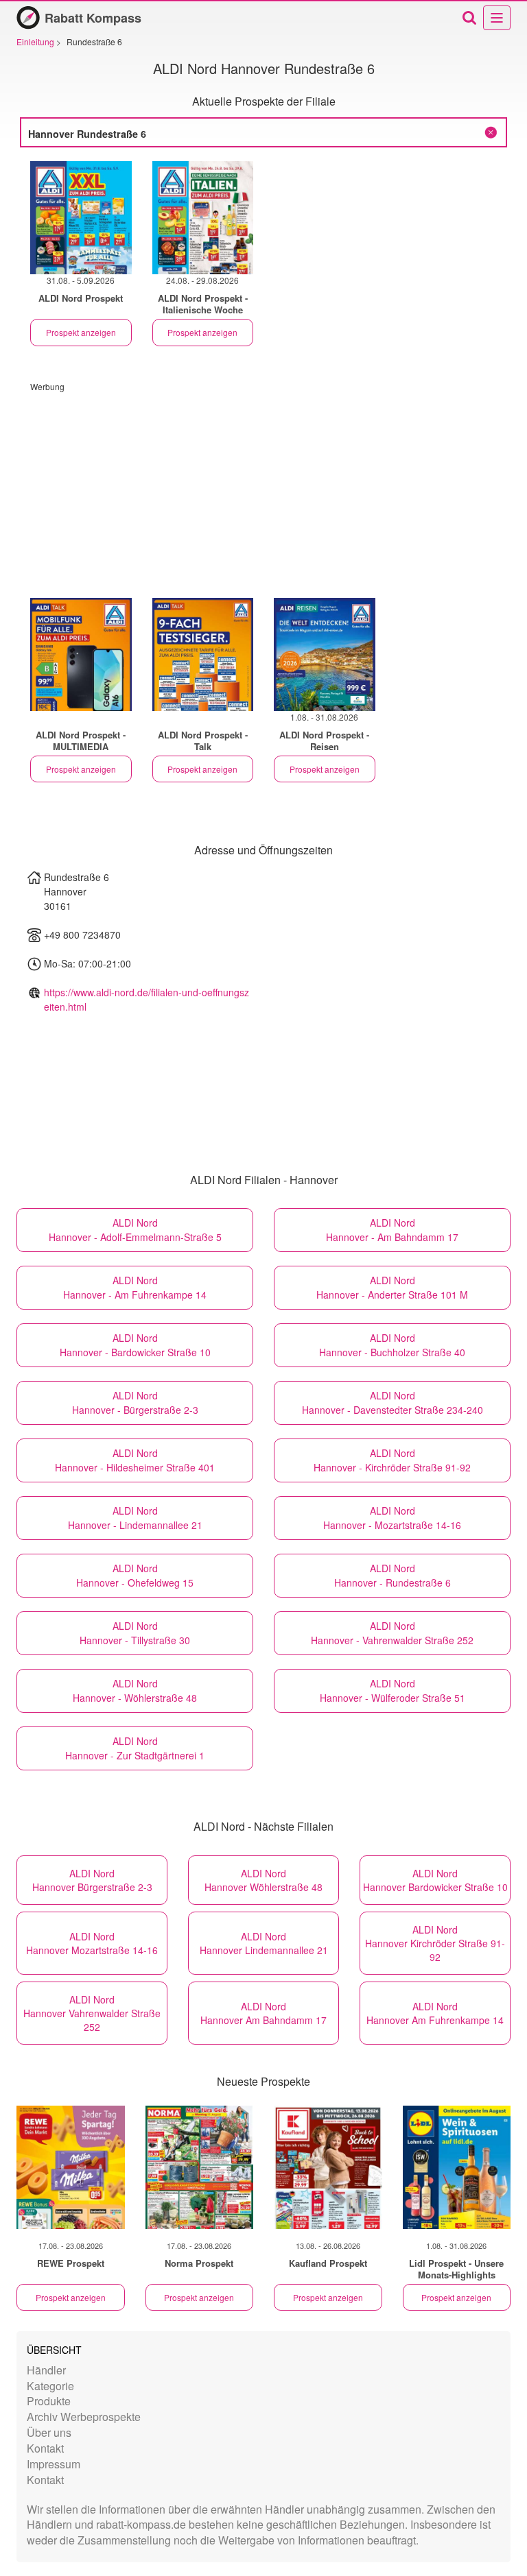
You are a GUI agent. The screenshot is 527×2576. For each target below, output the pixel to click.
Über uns (49, 2432)
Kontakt (45, 2448)
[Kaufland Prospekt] (328, 2167)
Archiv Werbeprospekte (84, 2417)
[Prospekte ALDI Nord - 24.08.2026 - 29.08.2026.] (203, 218)
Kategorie (50, 2386)
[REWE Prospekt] (71, 2167)
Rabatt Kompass (93, 18)
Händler (46, 2370)
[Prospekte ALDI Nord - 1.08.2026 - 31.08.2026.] (325, 654)
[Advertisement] (263, 488)
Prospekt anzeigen (81, 332)
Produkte (49, 2401)
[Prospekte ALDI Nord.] (81, 654)
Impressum (54, 2464)
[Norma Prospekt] (200, 2167)
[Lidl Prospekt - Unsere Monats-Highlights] (457, 2167)
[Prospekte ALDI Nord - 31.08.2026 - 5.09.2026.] (81, 218)
